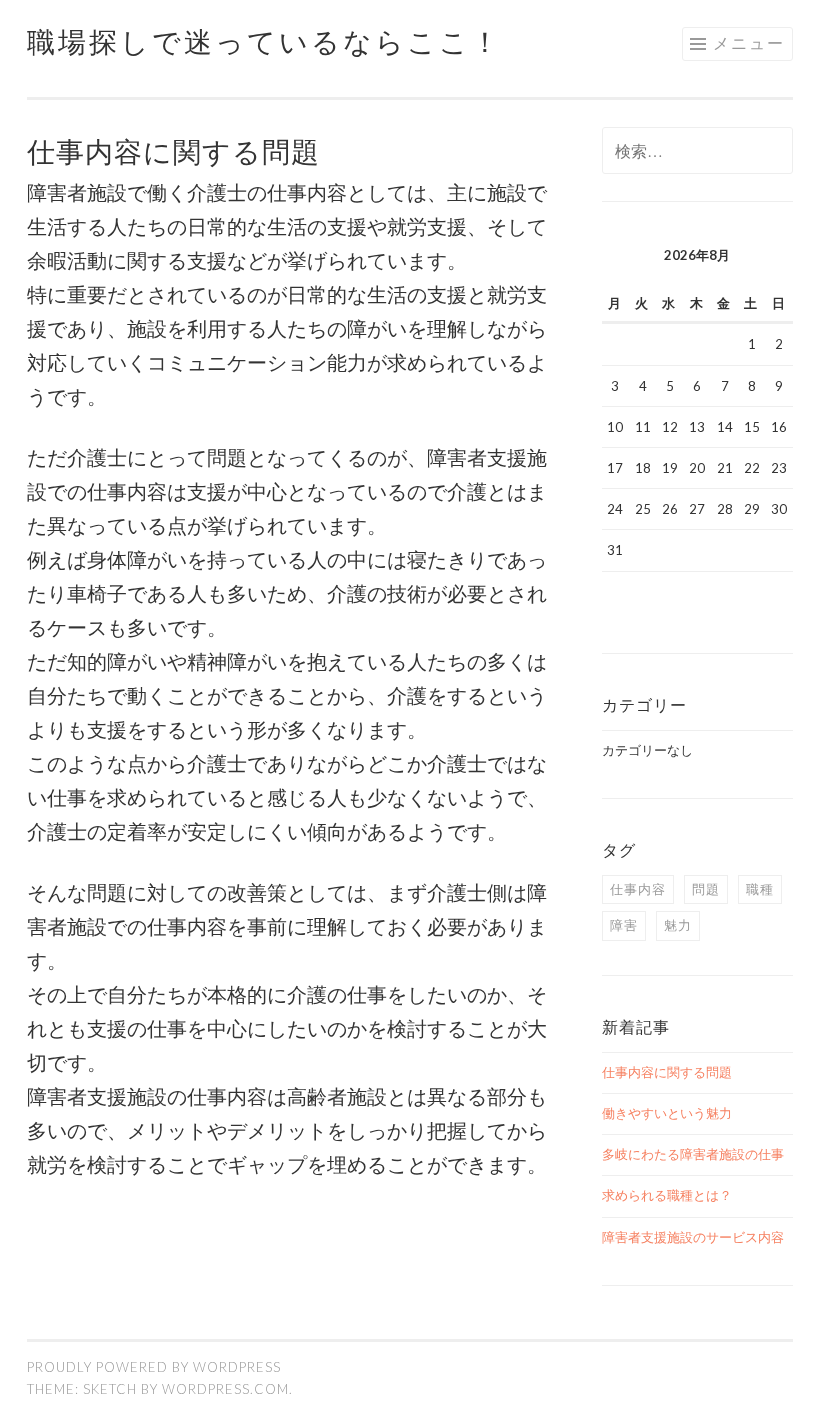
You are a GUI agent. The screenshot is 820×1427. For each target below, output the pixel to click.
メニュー (749, 42)
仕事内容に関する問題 (667, 1072)
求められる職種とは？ (667, 1195)
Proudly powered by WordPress (154, 1367)
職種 (760, 889)
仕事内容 (638, 889)
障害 (624, 925)
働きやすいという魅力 (667, 1113)
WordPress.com (225, 1389)
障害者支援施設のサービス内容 (693, 1237)
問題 (706, 889)
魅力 (678, 925)
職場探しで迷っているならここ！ (264, 41)
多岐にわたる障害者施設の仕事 (693, 1154)
